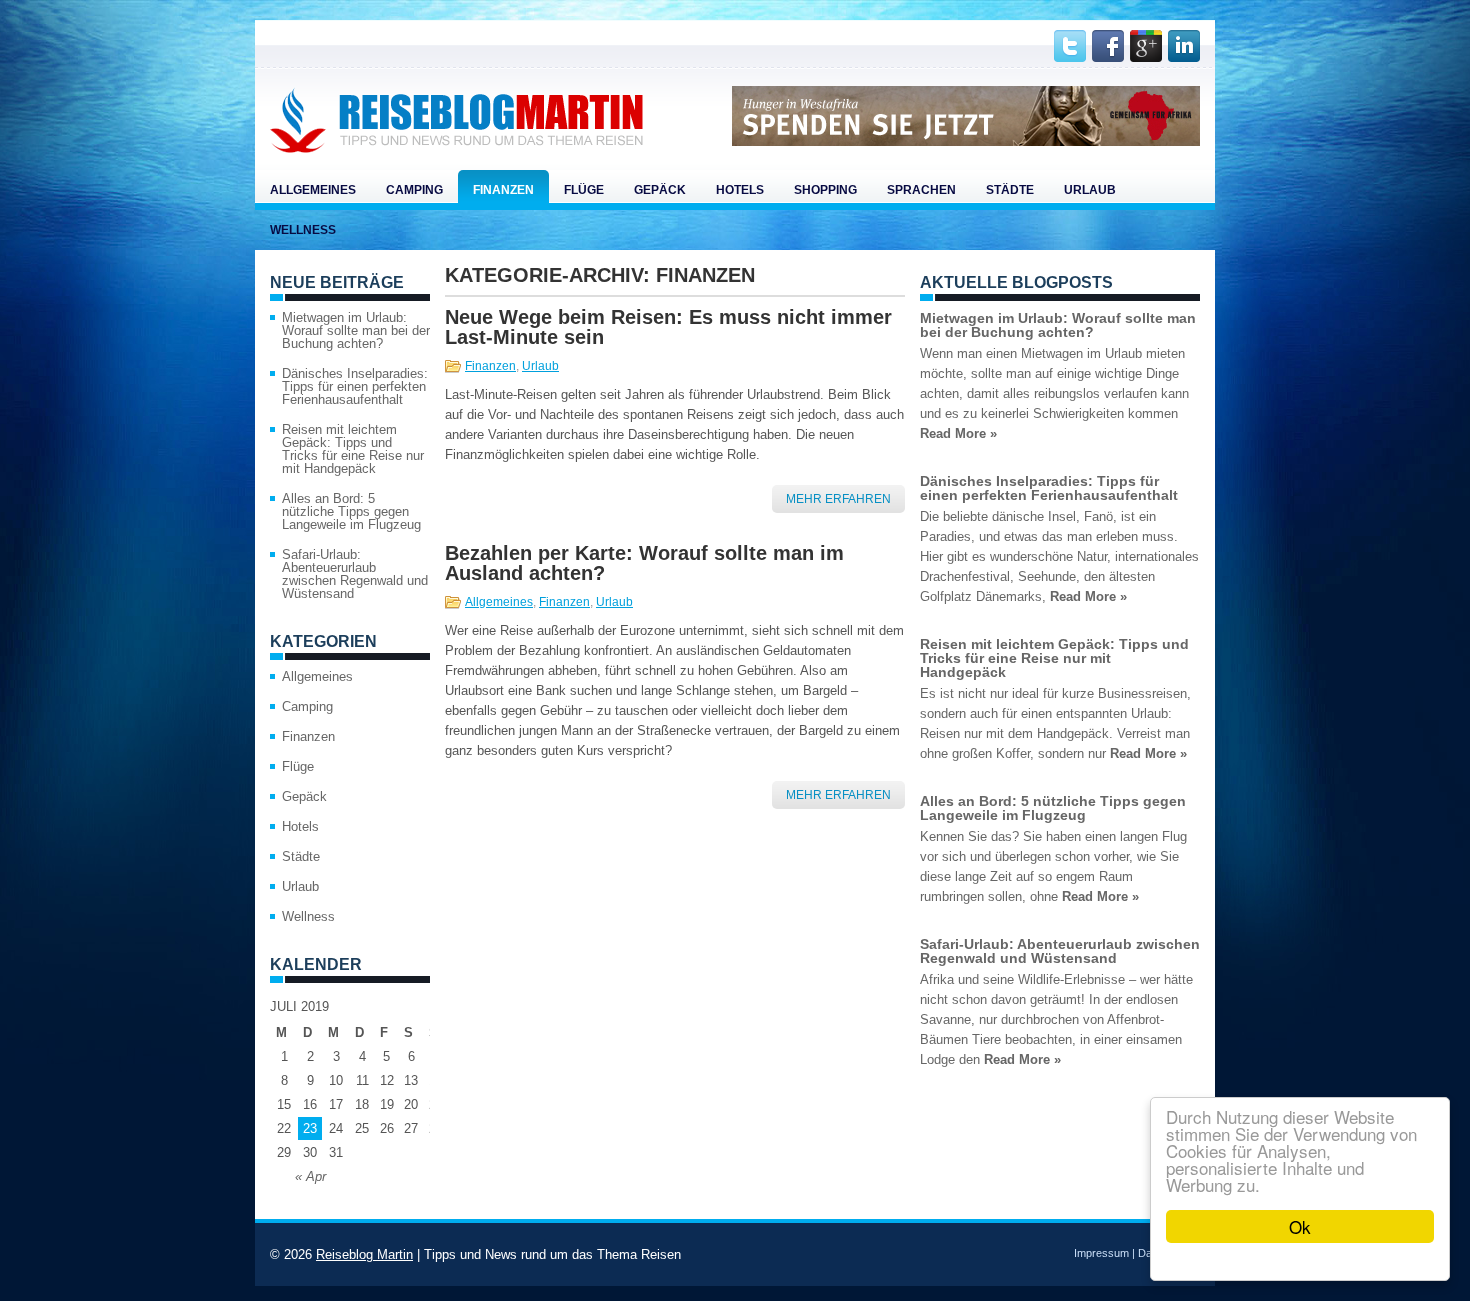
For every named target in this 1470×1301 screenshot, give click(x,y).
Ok (1300, 1226)
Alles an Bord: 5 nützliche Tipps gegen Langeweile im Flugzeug (351, 511)
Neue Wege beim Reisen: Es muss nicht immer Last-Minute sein (668, 327)
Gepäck (660, 190)
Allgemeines (313, 190)
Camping (414, 190)
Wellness (303, 230)
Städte (1010, 190)
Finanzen (503, 190)
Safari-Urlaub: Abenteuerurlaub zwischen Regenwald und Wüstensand (355, 574)
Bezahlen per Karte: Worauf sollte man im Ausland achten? (644, 563)
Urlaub (1090, 190)
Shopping (825, 190)
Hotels (740, 190)
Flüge (584, 190)
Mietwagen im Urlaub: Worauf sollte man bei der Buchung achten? (356, 330)
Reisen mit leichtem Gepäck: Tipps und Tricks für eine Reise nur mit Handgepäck (353, 449)
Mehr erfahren (838, 499)
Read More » (958, 433)
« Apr (310, 1176)
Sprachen (921, 190)
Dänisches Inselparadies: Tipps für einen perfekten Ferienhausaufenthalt (355, 386)
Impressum (1101, 1253)
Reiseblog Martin (364, 1254)
